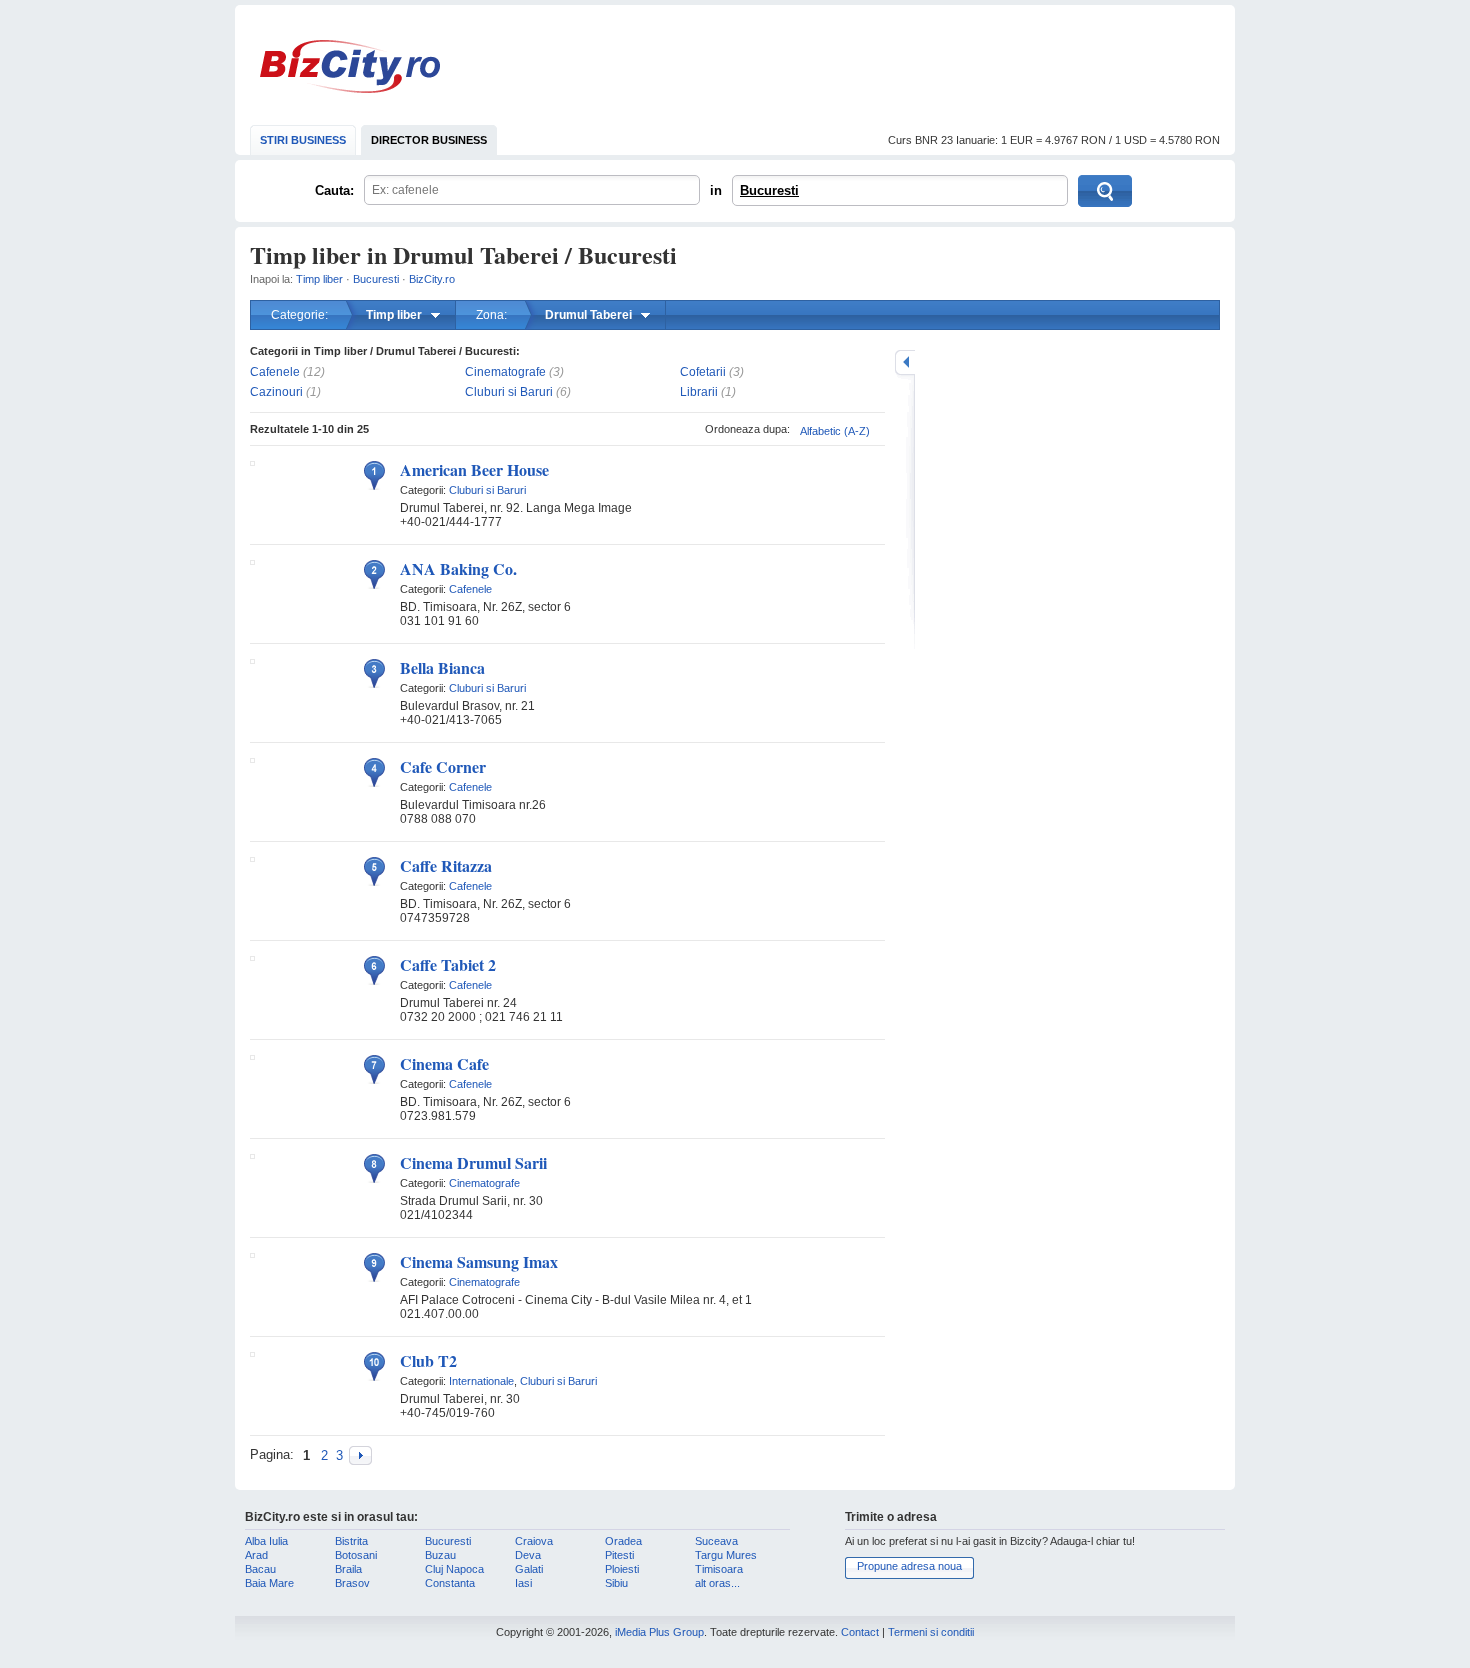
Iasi (523, 1583)
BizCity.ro (350, 66)
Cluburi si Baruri (509, 392)
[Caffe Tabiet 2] (252, 957)
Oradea (623, 1541)
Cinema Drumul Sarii (473, 1162)
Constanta (450, 1583)
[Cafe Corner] (252, 759)
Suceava (716, 1541)
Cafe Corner (443, 766)
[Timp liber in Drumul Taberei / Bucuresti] (360, 1455)
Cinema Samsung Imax (479, 1261)
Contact (860, 1632)
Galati (529, 1569)
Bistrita (351, 1541)
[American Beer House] (252, 462)
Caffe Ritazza (446, 865)
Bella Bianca (442, 667)
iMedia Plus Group (659, 1632)
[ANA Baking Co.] (252, 561)
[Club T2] (252, 1353)
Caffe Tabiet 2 (448, 964)
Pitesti (619, 1555)
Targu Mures (726, 1555)
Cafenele (275, 372)
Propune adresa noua (909, 1566)
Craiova (534, 1541)
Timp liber (319, 279)
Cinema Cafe (444, 1063)
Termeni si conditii (931, 1632)
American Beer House (474, 469)
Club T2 (428, 1360)
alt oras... (717, 1583)
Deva (528, 1555)
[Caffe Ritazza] (252, 858)
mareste (905, 362)
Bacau (260, 1569)
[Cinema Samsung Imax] (252, 1254)
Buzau (440, 1555)
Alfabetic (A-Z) (835, 431)
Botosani (356, 1555)
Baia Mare (269, 1583)
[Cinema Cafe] (252, 1056)
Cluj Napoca (454, 1569)
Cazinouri (276, 392)
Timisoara (719, 1569)
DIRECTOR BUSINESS (429, 140)
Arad (256, 1555)
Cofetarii (703, 372)
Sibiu (616, 1583)
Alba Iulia (266, 1541)
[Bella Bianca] (252, 660)
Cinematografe (505, 372)
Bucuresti (769, 190)
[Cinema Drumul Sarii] (252, 1155)
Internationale (481, 1381)
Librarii (699, 392)
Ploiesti (622, 1569)
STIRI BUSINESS (303, 140)
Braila (348, 1569)
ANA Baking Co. (458, 568)
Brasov (352, 1583)
